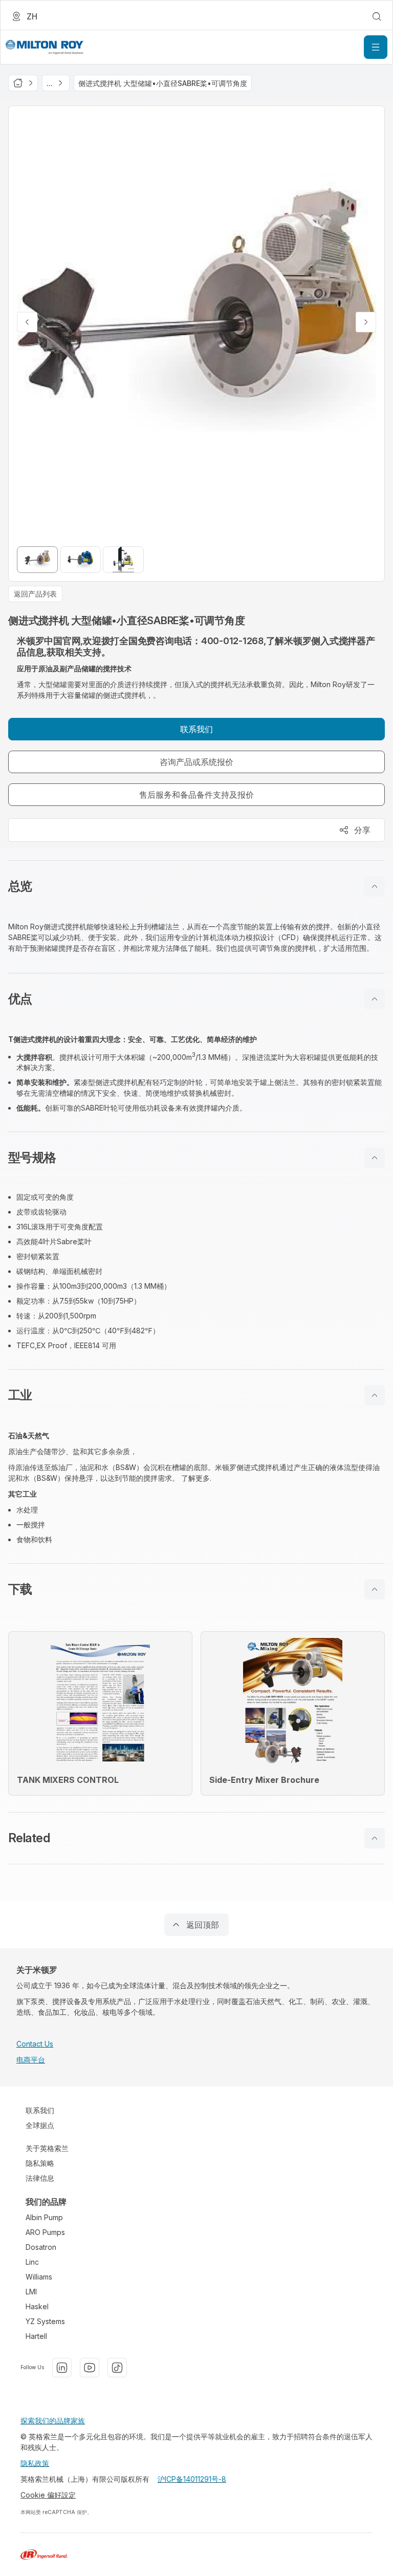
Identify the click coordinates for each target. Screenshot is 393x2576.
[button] (196, 886)
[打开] (376, 47)
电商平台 (31, 2060)
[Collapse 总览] (375, 886)
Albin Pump (44, 2217)
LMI (31, 2292)
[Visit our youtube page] (90, 2368)
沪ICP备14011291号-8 (192, 2479)
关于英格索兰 (47, 2148)
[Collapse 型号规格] (375, 1158)
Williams (39, 2277)
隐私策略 (40, 2163)
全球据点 (40, 2125)
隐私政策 (35, 2463)
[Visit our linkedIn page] (62, 2368)
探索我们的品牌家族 (53, 2421)
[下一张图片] (366, 322)
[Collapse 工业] (375, 1395)
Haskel (37, 2306)
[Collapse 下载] (375, 1589)
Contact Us (35, 2044)
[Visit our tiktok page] (117, 2368)
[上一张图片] (27, 322)
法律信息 (40, 2178)
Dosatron (41, 2247)
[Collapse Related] (375, 1838)
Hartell (36, 2336)
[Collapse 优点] (375, 999)
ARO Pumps (45, 2232)
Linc (32, 2262)
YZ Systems (45, 2321)
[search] (377, 16)
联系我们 (40, 2110)
